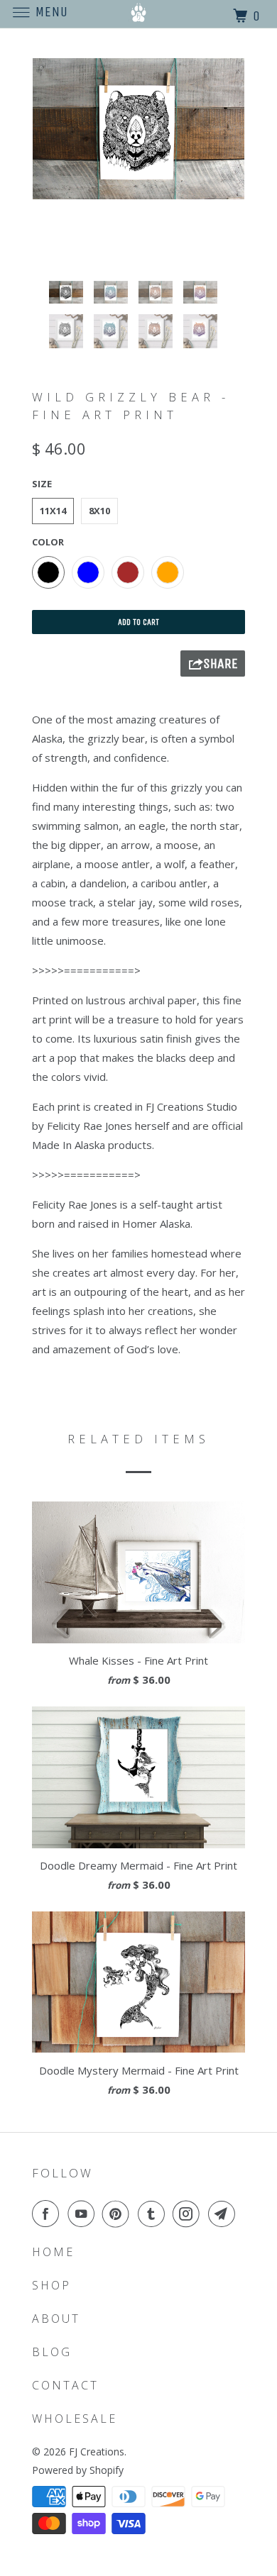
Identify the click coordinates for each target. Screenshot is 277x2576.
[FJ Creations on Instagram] (189, 2214)
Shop (51, 2285)
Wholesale (75, 2419)
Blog (52, 2352)
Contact (65, 2385)
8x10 (99, 511)
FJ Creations (97, 2452)
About (56, 2319)
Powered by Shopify (78, 2470)
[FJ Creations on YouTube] (84, 2214)
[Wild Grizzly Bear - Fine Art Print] (138, 129)
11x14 (53, 511)
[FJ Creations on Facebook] (48, 2214)
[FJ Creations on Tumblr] (154, 2214)
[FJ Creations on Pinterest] (119, 2214)
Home (53, 2252)
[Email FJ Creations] (224, 2214)
